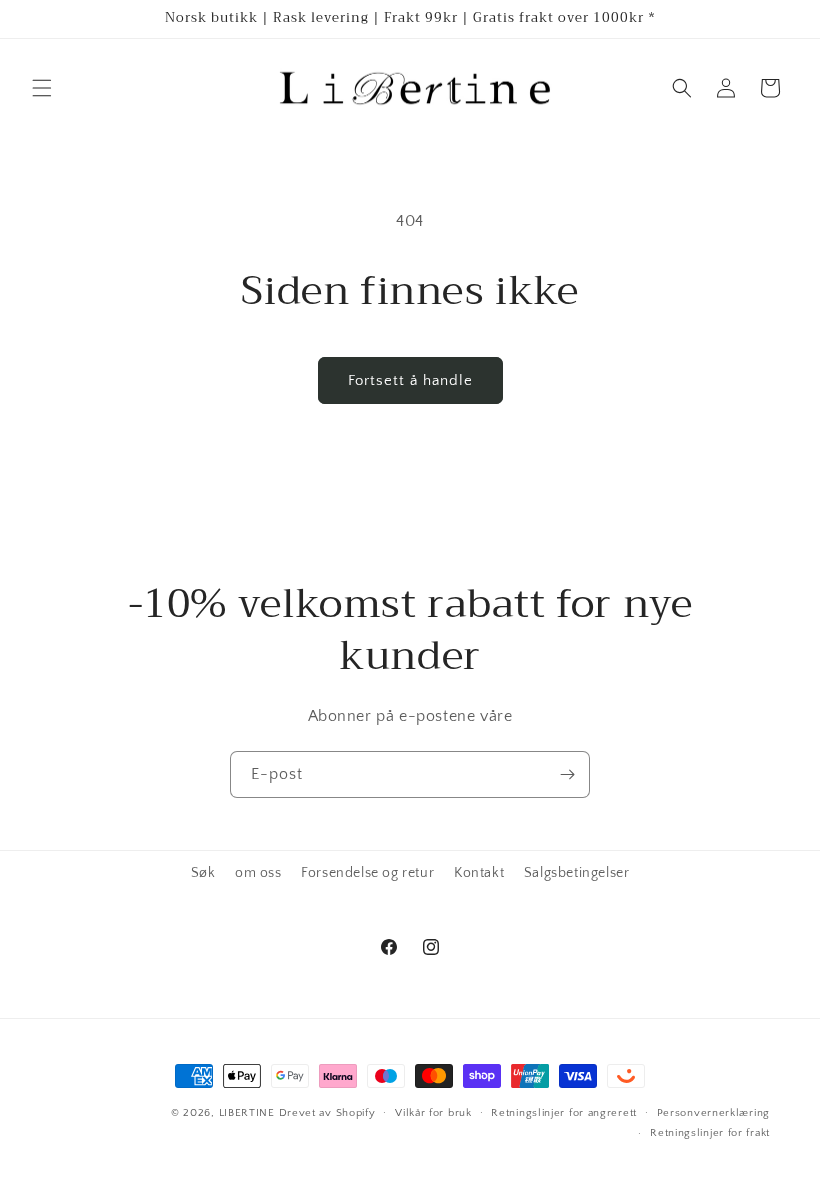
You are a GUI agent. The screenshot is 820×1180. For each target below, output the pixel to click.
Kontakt (479, 873)
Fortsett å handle (410, 380)
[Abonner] (567, 774)
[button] (42, 88)
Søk (203, 873)
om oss (258, 873)
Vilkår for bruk (433, 1113)
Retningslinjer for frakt (710, 1133)
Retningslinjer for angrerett (564, 1113)
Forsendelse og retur (367, 873)
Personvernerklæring (713, 1113)
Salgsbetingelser (577, 873)
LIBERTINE (247, 1113)
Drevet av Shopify (327, 1113)
